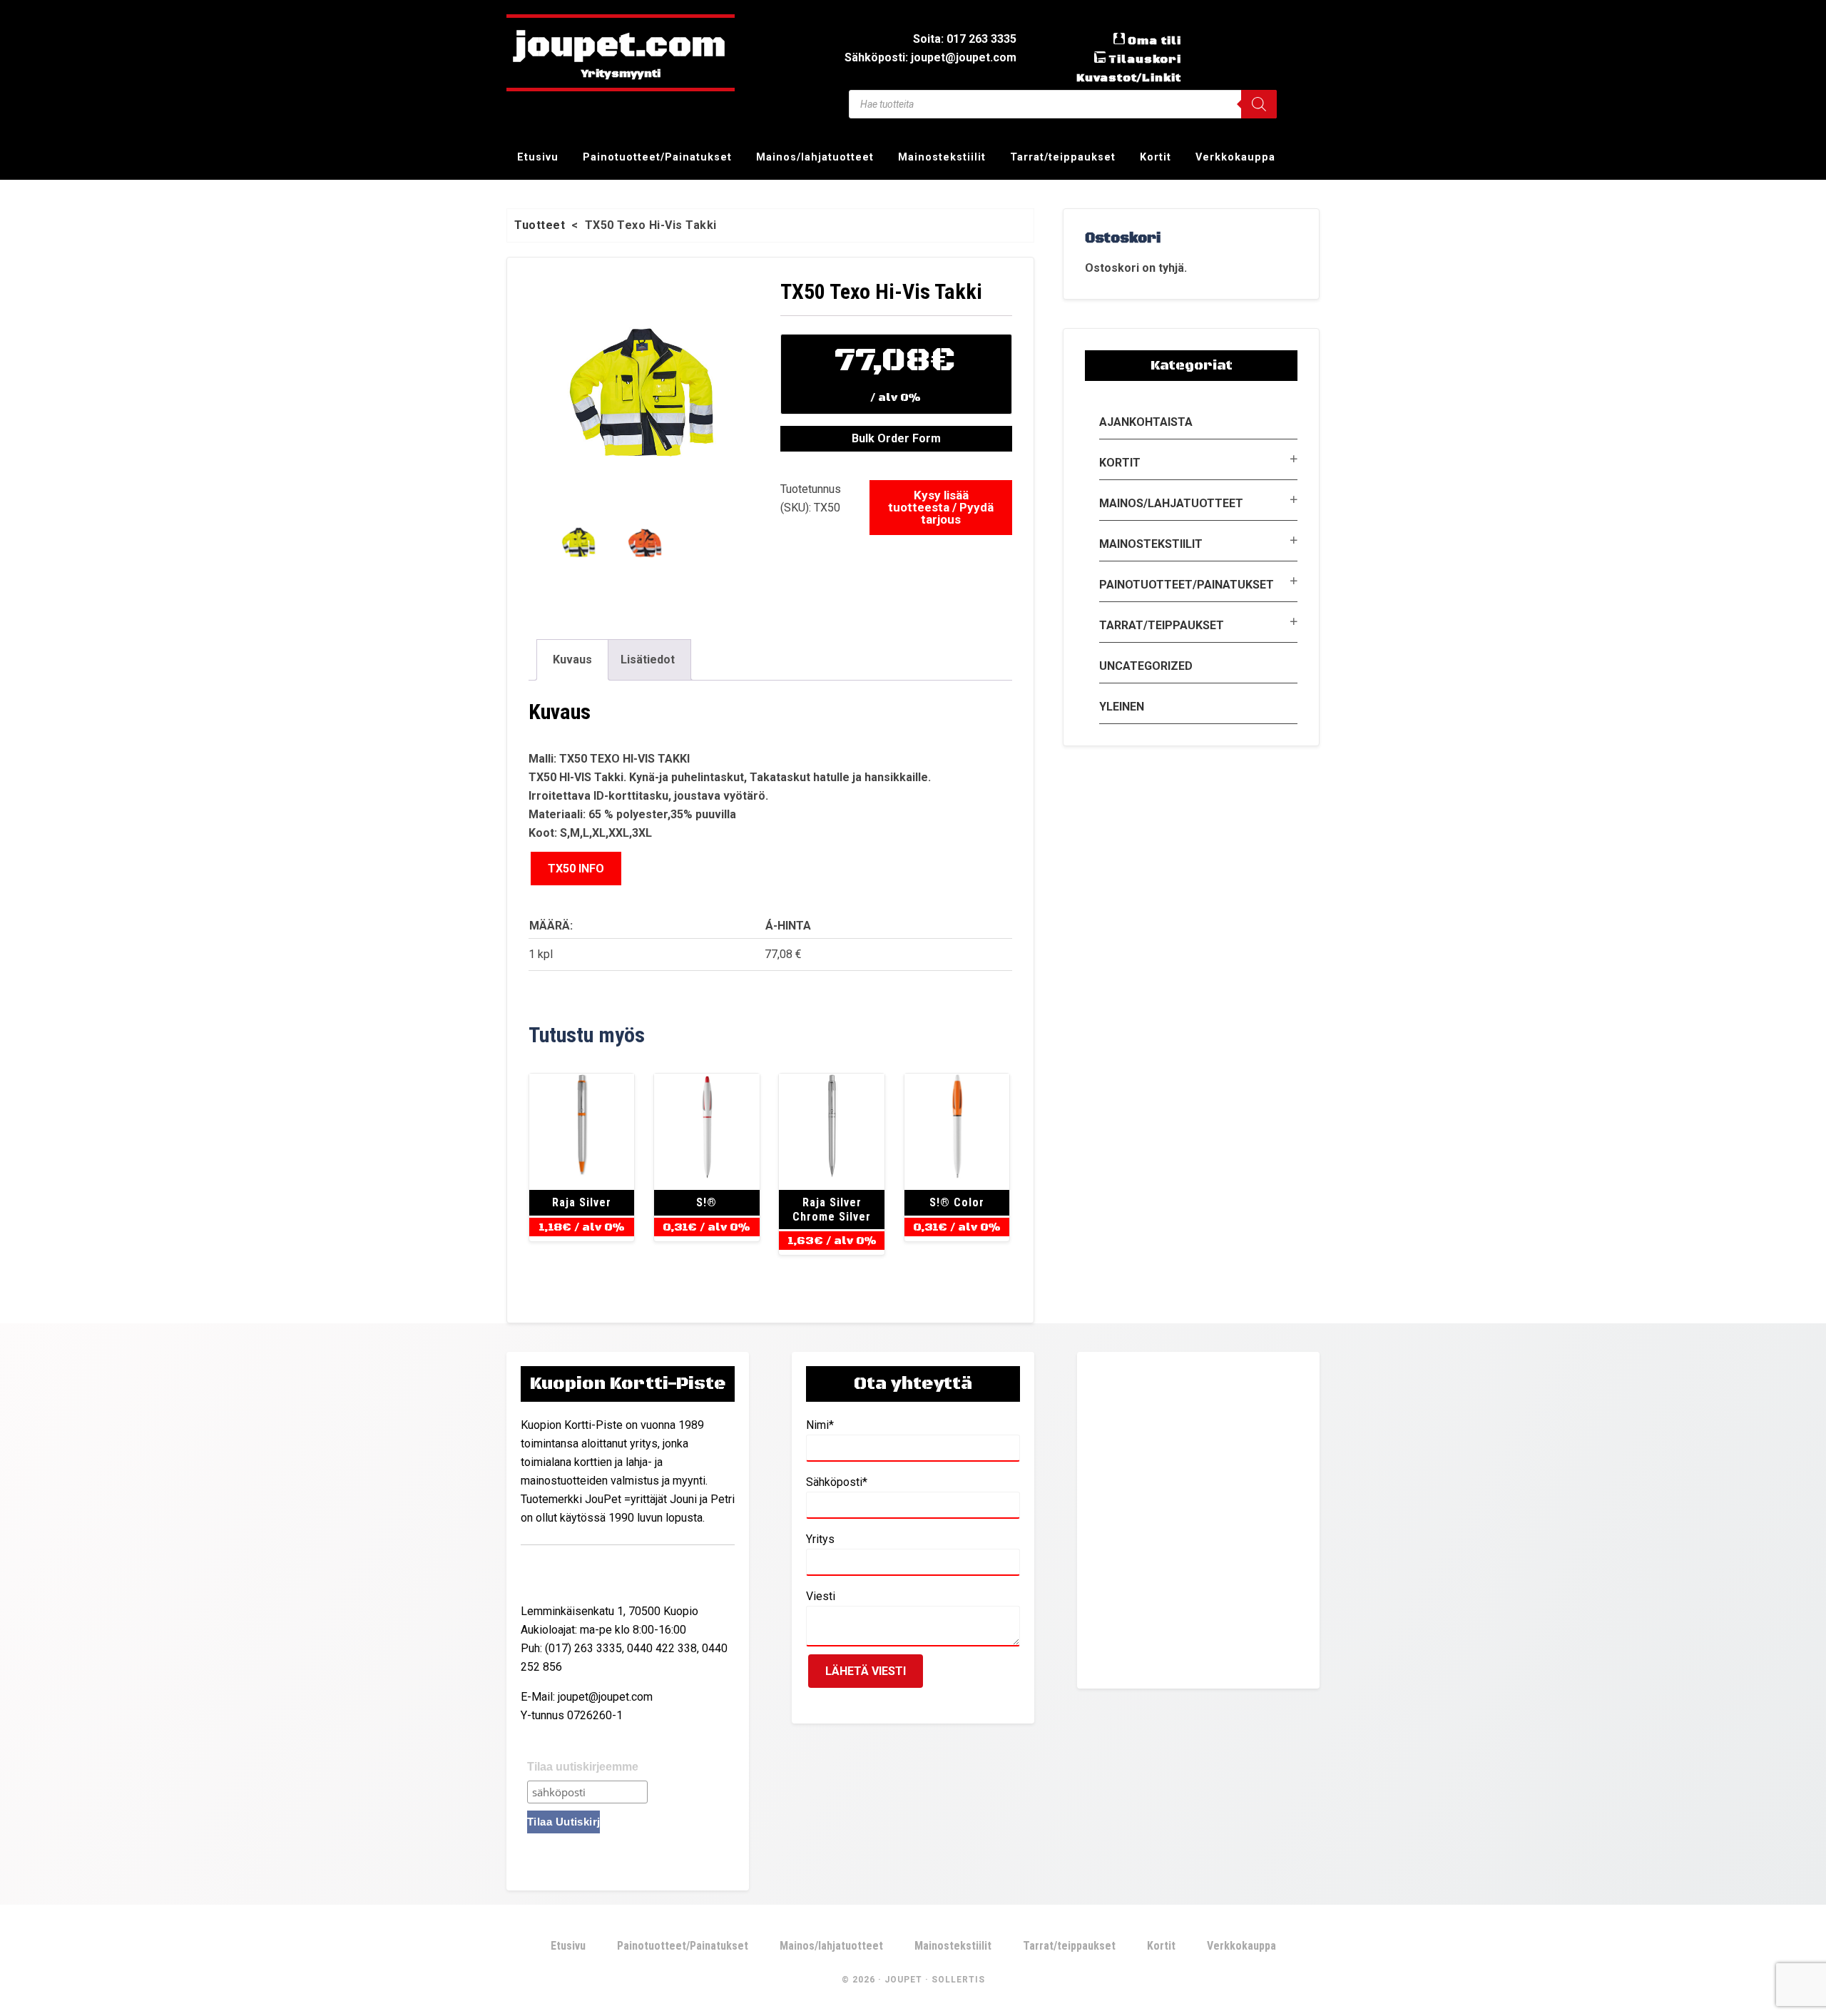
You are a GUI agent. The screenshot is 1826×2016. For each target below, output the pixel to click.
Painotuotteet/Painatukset (1187, 585)
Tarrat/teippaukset (1162, 625)
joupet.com (621, 46)
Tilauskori (1145, 59)
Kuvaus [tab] (572, 660)
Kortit (1120, 463)
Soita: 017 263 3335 (965, 39)
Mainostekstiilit (1151, 544)
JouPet (903, 1980)
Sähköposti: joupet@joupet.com (930, 57)
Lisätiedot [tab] (648, 660)
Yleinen (1122, 707)
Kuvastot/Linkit (1129, 78)
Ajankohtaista (1146, 422)
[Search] (1259, 104)
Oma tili (1154, 41)
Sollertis (958, 1980)
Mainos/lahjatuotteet (1171, 503)
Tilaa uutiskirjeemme (583, 1767)
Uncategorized (1146, 666)
